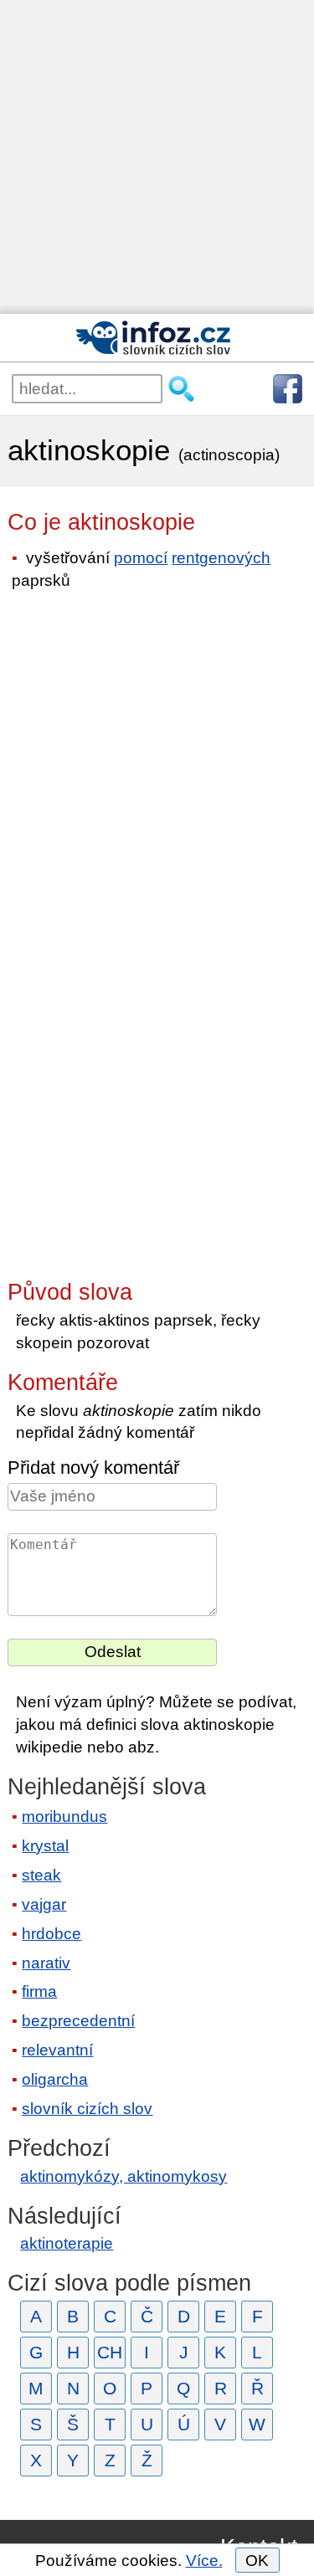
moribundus (64, 1817)
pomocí (141, 558)
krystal (45, 1846)
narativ (46, 1963)
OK (257, 2561)
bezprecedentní (78, 2021)
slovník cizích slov (87, 2109)
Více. (204, 2561)
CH (110, 2352)
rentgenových (221, 558)
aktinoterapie (67, 2243)
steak (41, 1875)
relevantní (57, 2050)
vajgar (44, 1904)
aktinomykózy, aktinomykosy (124, 2176)
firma (39, 1991)
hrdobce (51, 1934)
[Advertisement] (157, 157)
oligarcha (55, 2079)
